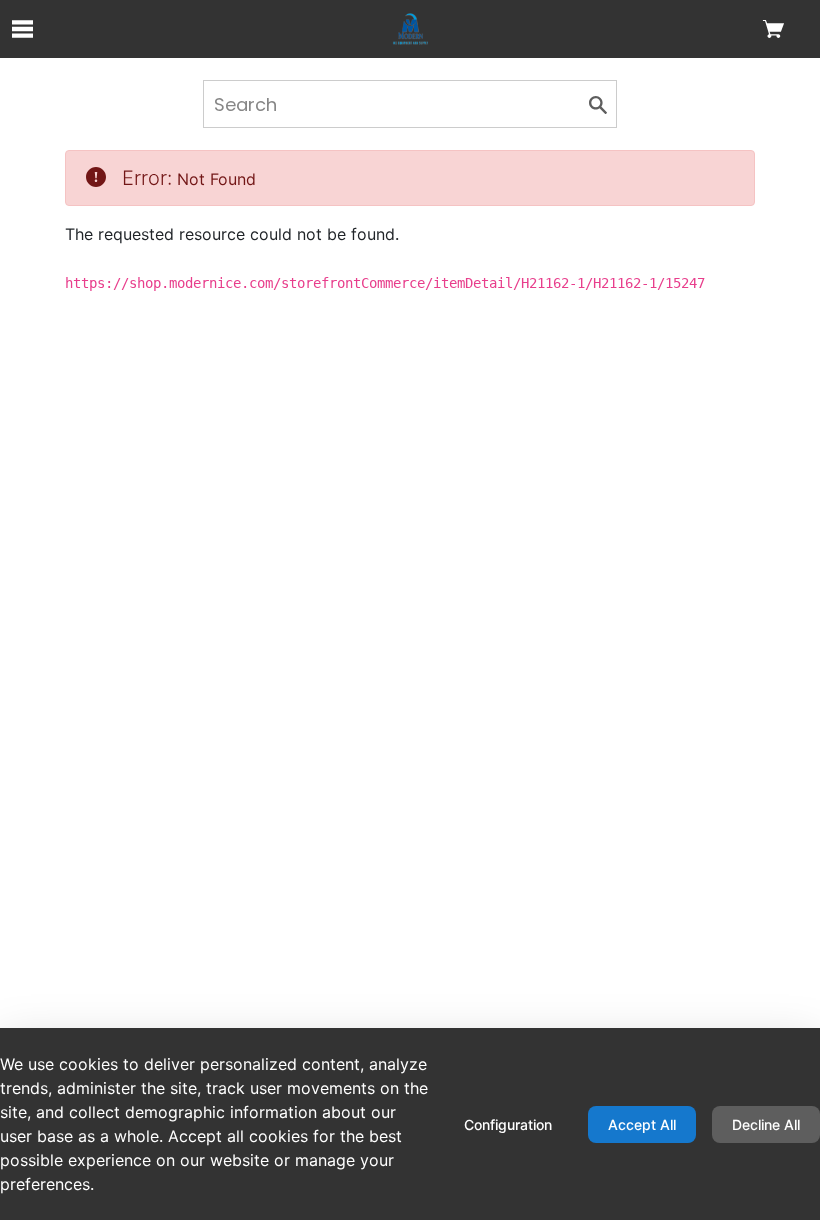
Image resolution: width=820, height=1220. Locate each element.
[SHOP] (410, 29)
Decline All (766, 1124)
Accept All (642, 1124)
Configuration (508, 1124)
